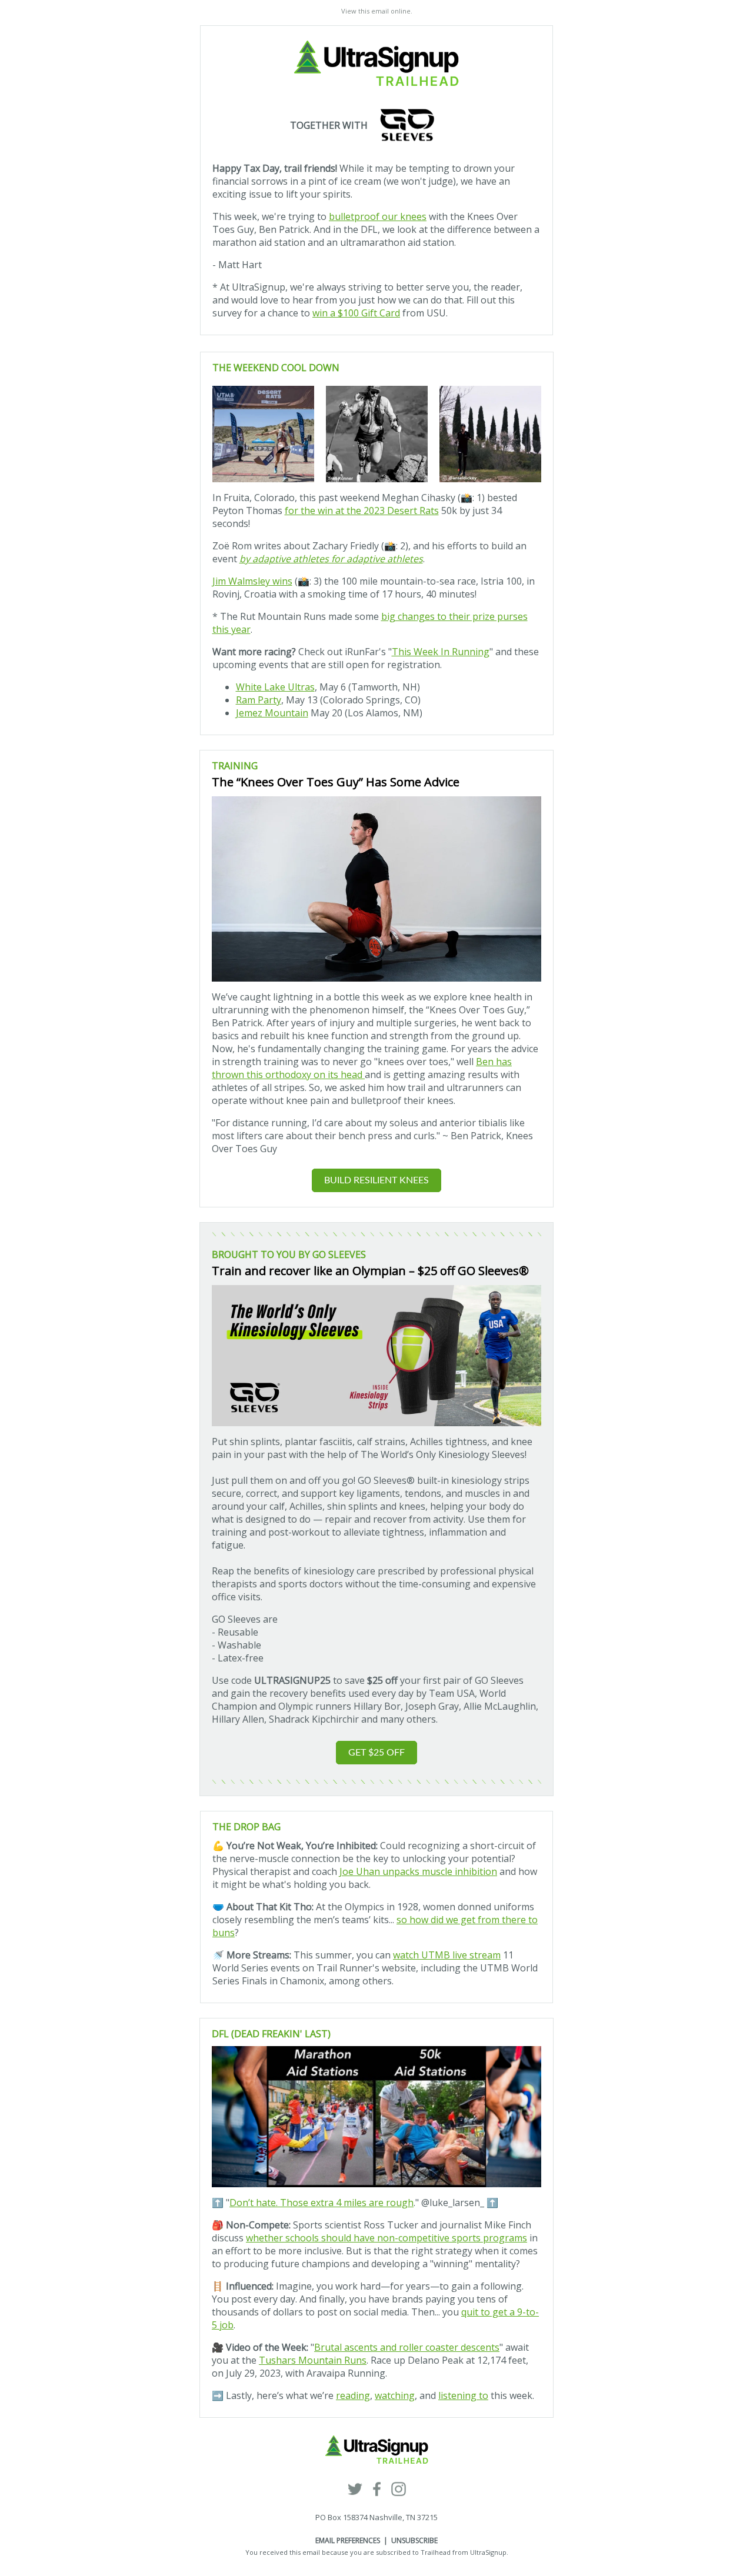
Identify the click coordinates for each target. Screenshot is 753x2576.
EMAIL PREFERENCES (348, 2540)
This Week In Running (441, 652)
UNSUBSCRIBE (414, 2540)
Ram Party (259, 700)
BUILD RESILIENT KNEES (376, 1180)
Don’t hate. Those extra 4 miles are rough (321, 2203)
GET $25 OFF (376, 1753)
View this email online (376, 11)
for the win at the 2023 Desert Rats (362, 510)
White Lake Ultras (275, 687)
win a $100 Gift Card (356, 313)
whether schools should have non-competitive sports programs (387, 2238)
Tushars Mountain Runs (313, 2360)
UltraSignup (488, 2552)
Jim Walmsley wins (252, 581)
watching (395, 2395)
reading (353, 2395)
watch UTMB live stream (447, 1955)
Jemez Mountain (272, 713)
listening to (463, 2395)
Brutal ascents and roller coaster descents (407, 2347)
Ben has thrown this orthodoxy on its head (362, 1068)
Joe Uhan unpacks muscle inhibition (418, 1871)
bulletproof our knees (378, 216)
